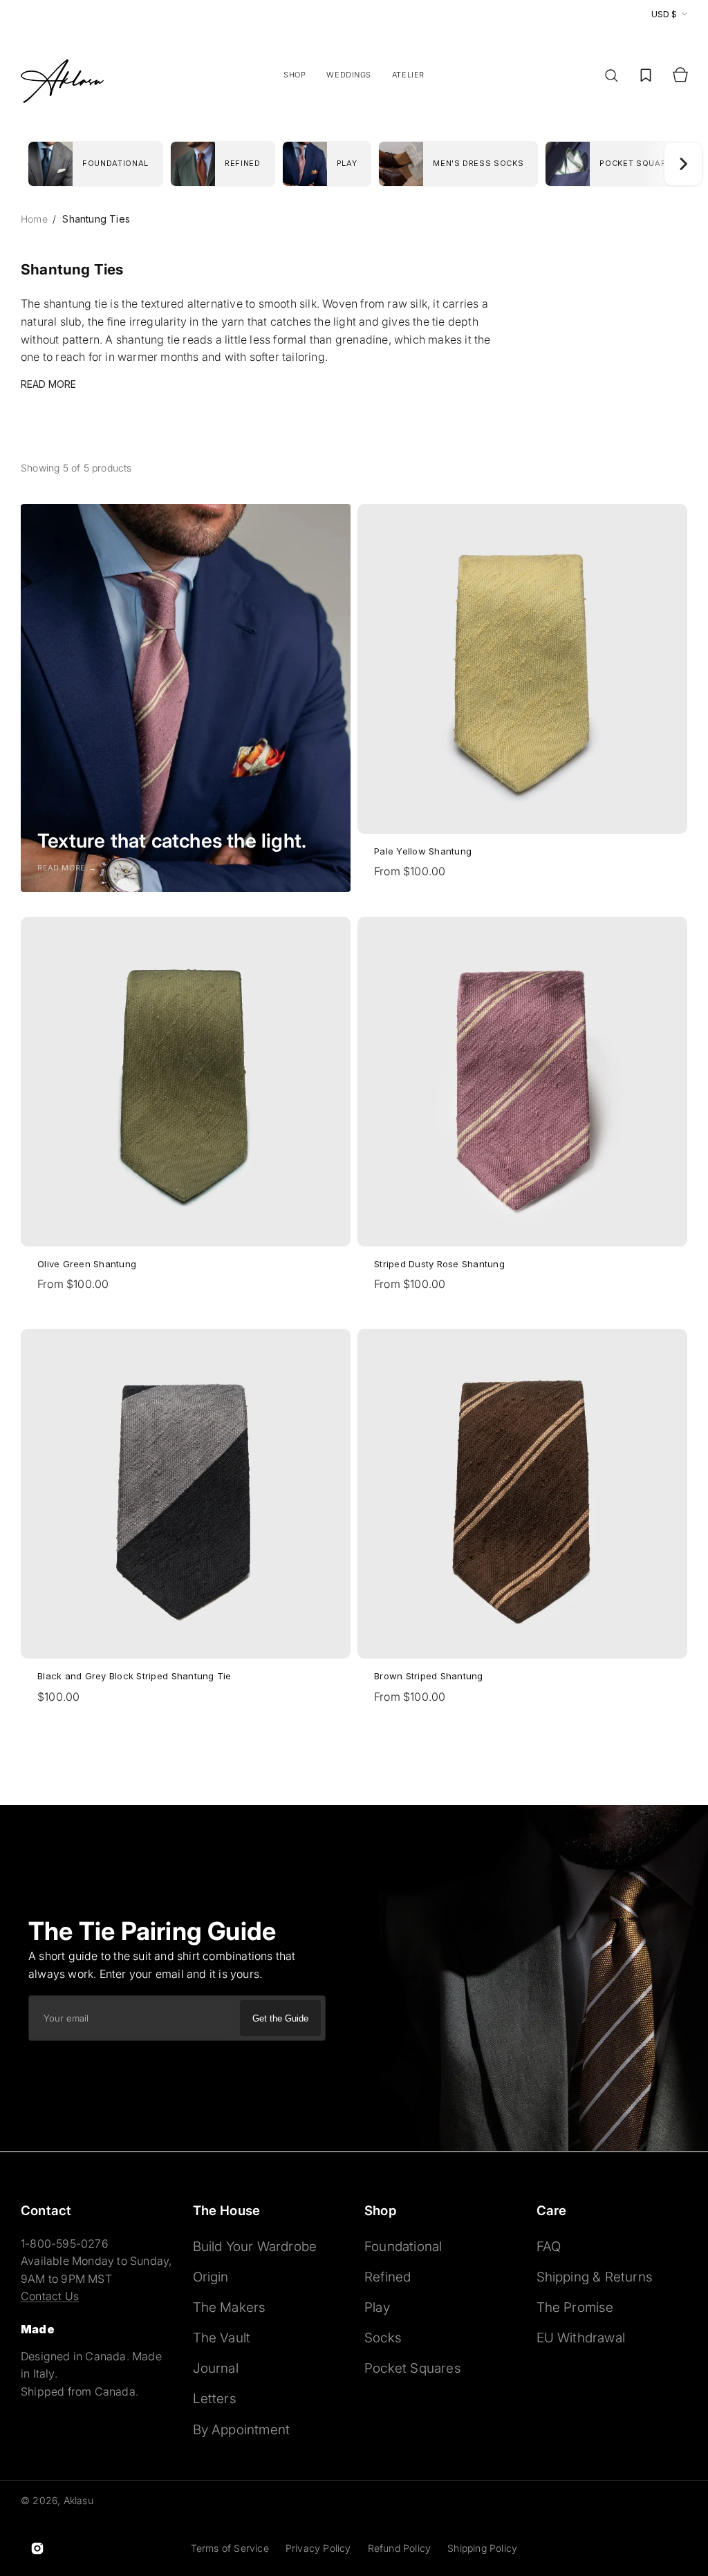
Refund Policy (400, 2548)
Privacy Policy (318, 2548)
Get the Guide (280, 2018)
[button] (611, 75)
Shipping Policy (482, 2548)
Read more (48, 384)
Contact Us (50, 2296)
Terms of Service (230, 2548)
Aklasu (78, 2500)
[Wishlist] (646, 75)
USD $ (664, 14)
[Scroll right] (683, 164)
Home (36, 219)
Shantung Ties (96, 219)
